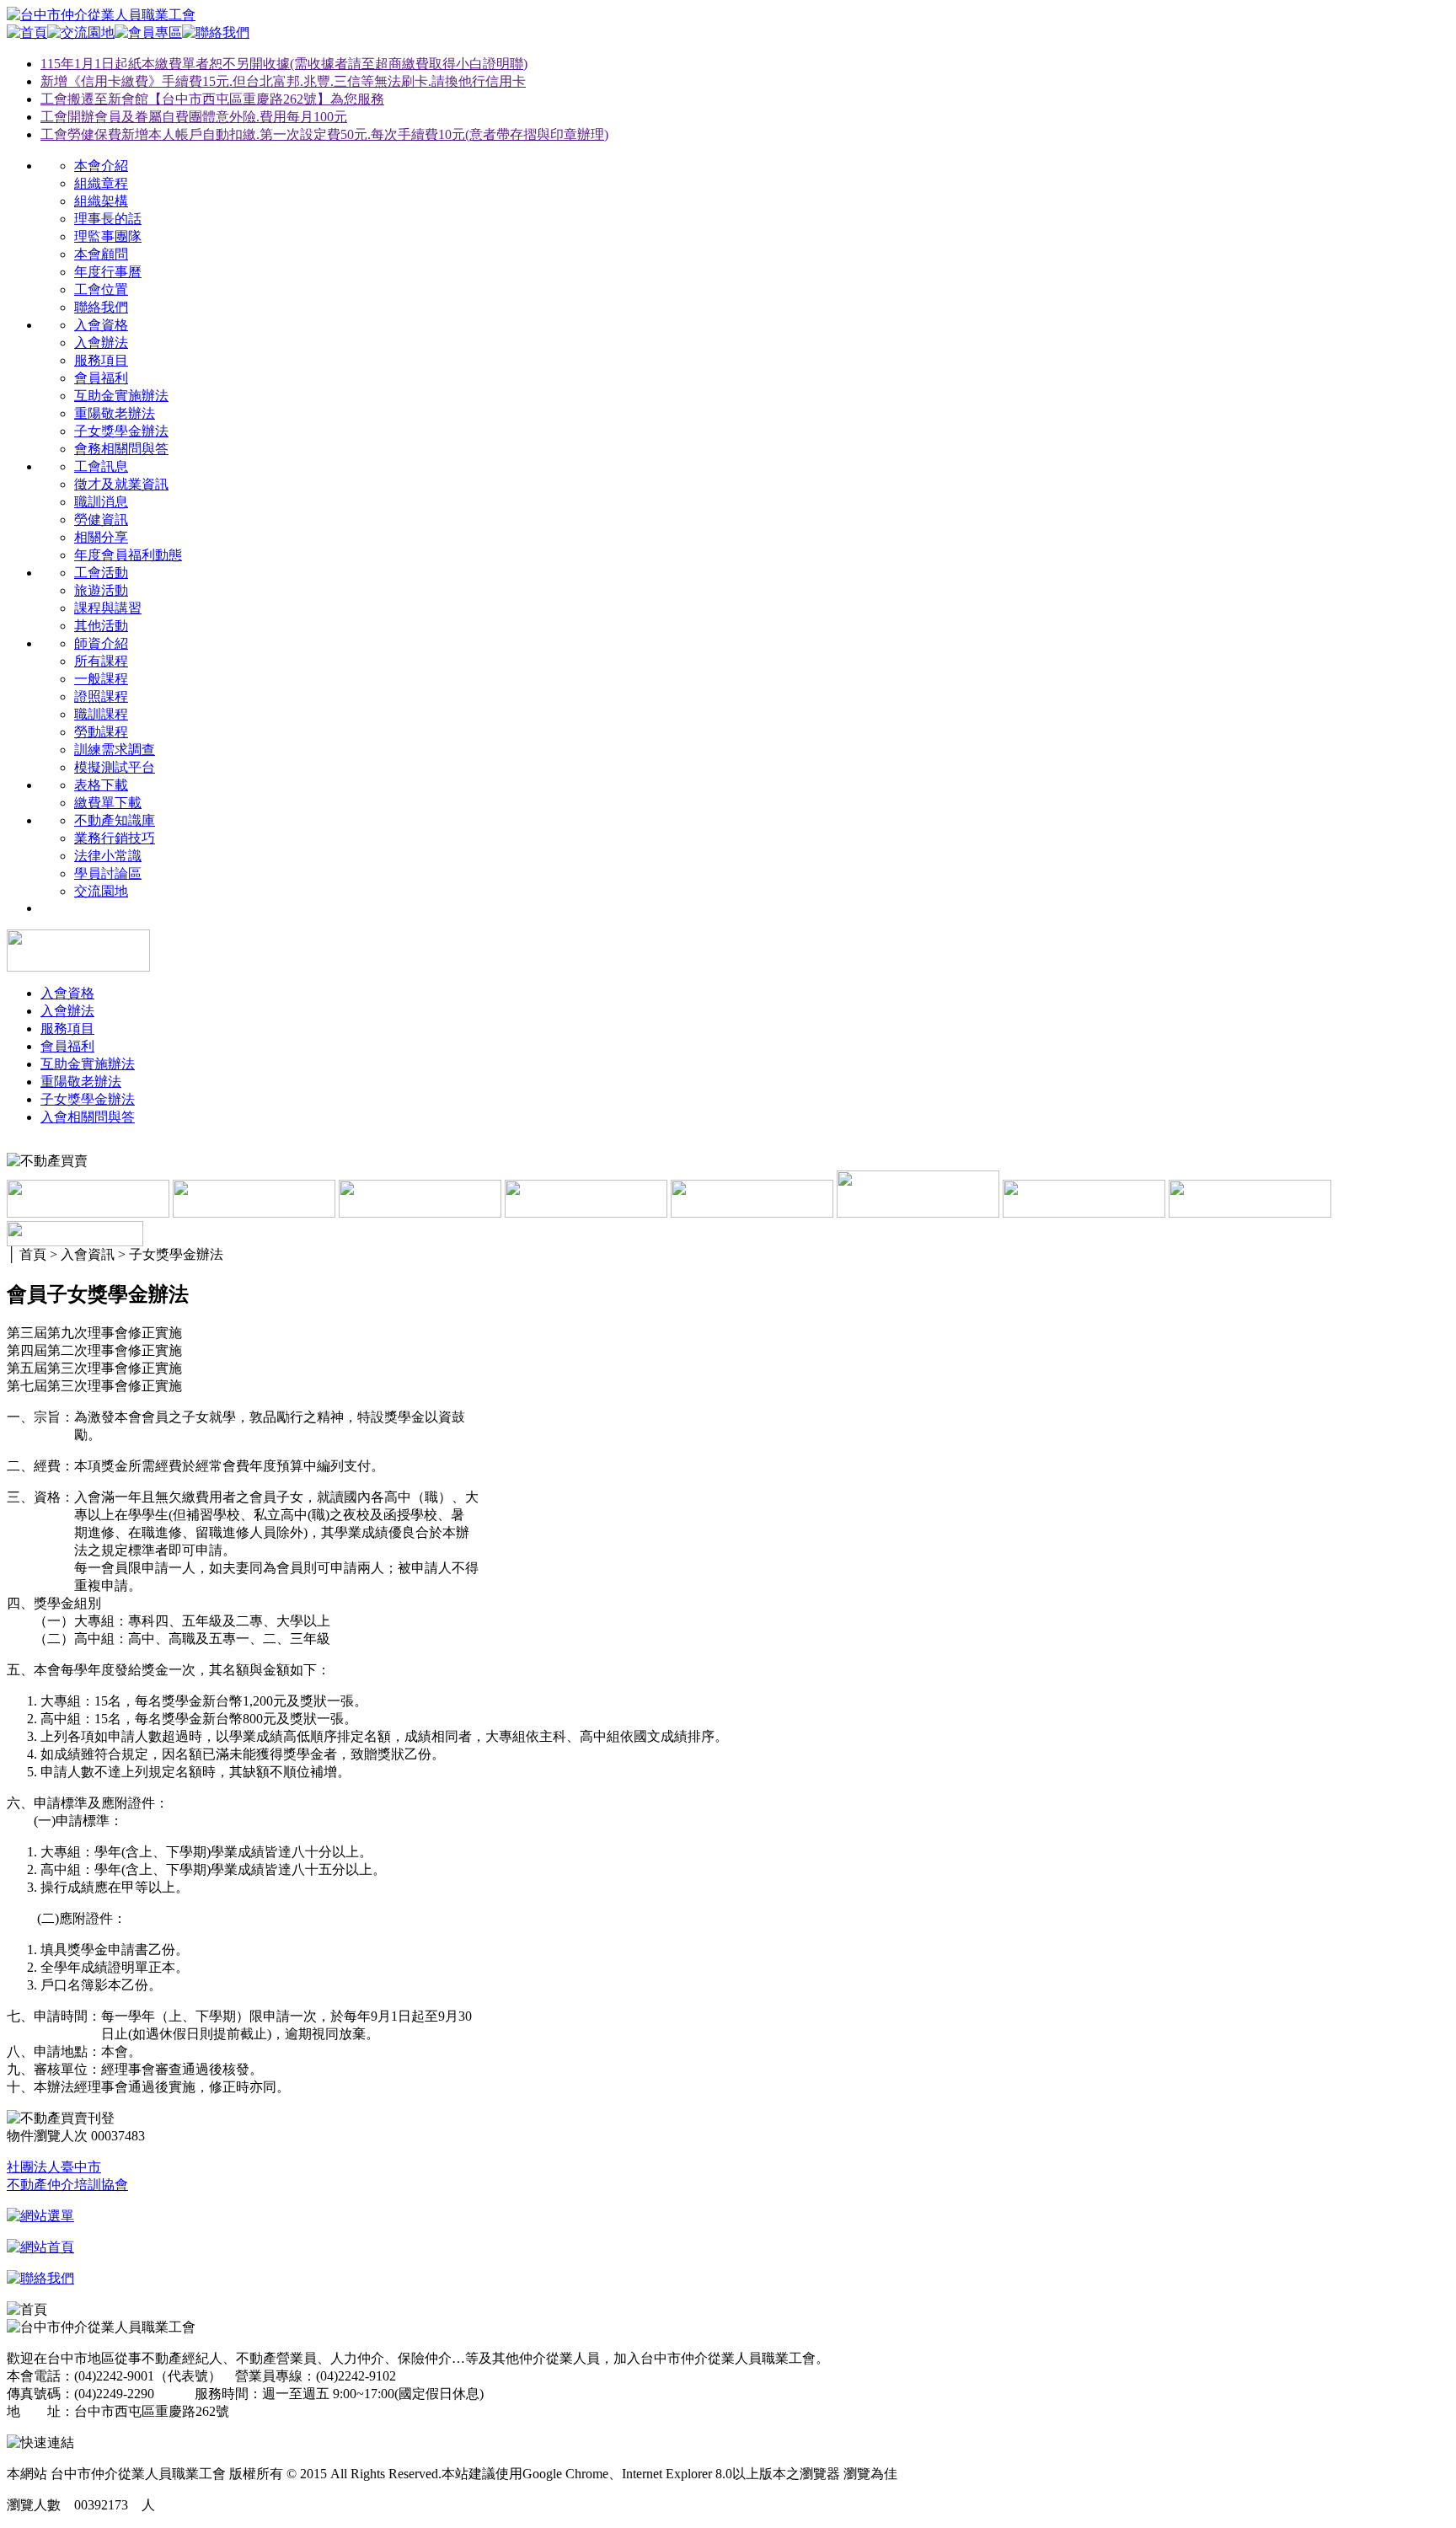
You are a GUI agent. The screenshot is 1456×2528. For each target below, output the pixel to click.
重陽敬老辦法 (115, 413)
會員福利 (101, 378)
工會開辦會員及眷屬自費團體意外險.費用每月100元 (194, 117)
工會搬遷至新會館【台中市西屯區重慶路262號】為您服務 (212, 99)
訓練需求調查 (115, 750)
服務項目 (101, 360)
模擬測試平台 (115, 767)
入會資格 (101, 325)
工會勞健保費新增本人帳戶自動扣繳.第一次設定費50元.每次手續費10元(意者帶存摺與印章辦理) (324, 134)
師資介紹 (101, 643)
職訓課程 (101, 714)
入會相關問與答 (88, 1117)
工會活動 (101, 573)
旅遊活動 (101, 590)
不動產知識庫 (115, 820)
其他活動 (101, 626)
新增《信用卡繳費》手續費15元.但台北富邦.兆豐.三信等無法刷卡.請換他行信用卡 (283, 81)
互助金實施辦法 (121, 396)
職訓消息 (101, 502)
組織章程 (101, 183)
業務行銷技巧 (115, 838)
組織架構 (101, 201)
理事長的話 (108, 219)
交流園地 (101, 891)
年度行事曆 (108, 272)
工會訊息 (101, 466)
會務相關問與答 (121, 449)
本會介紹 (101, 166)
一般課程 (101, 679)
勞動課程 (101, 732)
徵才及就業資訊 (121, 484)
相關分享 (101, 537)
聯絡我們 (101, 307)
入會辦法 (101, 343)
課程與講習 (108, 608)
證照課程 (101, 696)
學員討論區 (108, 873)
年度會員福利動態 (128, 555)
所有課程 (101, 661)
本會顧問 (101, 254)
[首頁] (27, 32)
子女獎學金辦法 (121, 431)
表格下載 (101, 785)
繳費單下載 (108, 803)
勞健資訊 (101, 520)
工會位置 (101, 289)
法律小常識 (108, 856)
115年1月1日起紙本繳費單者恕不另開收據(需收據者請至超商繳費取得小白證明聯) (284, 64)
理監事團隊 (108, 236)
